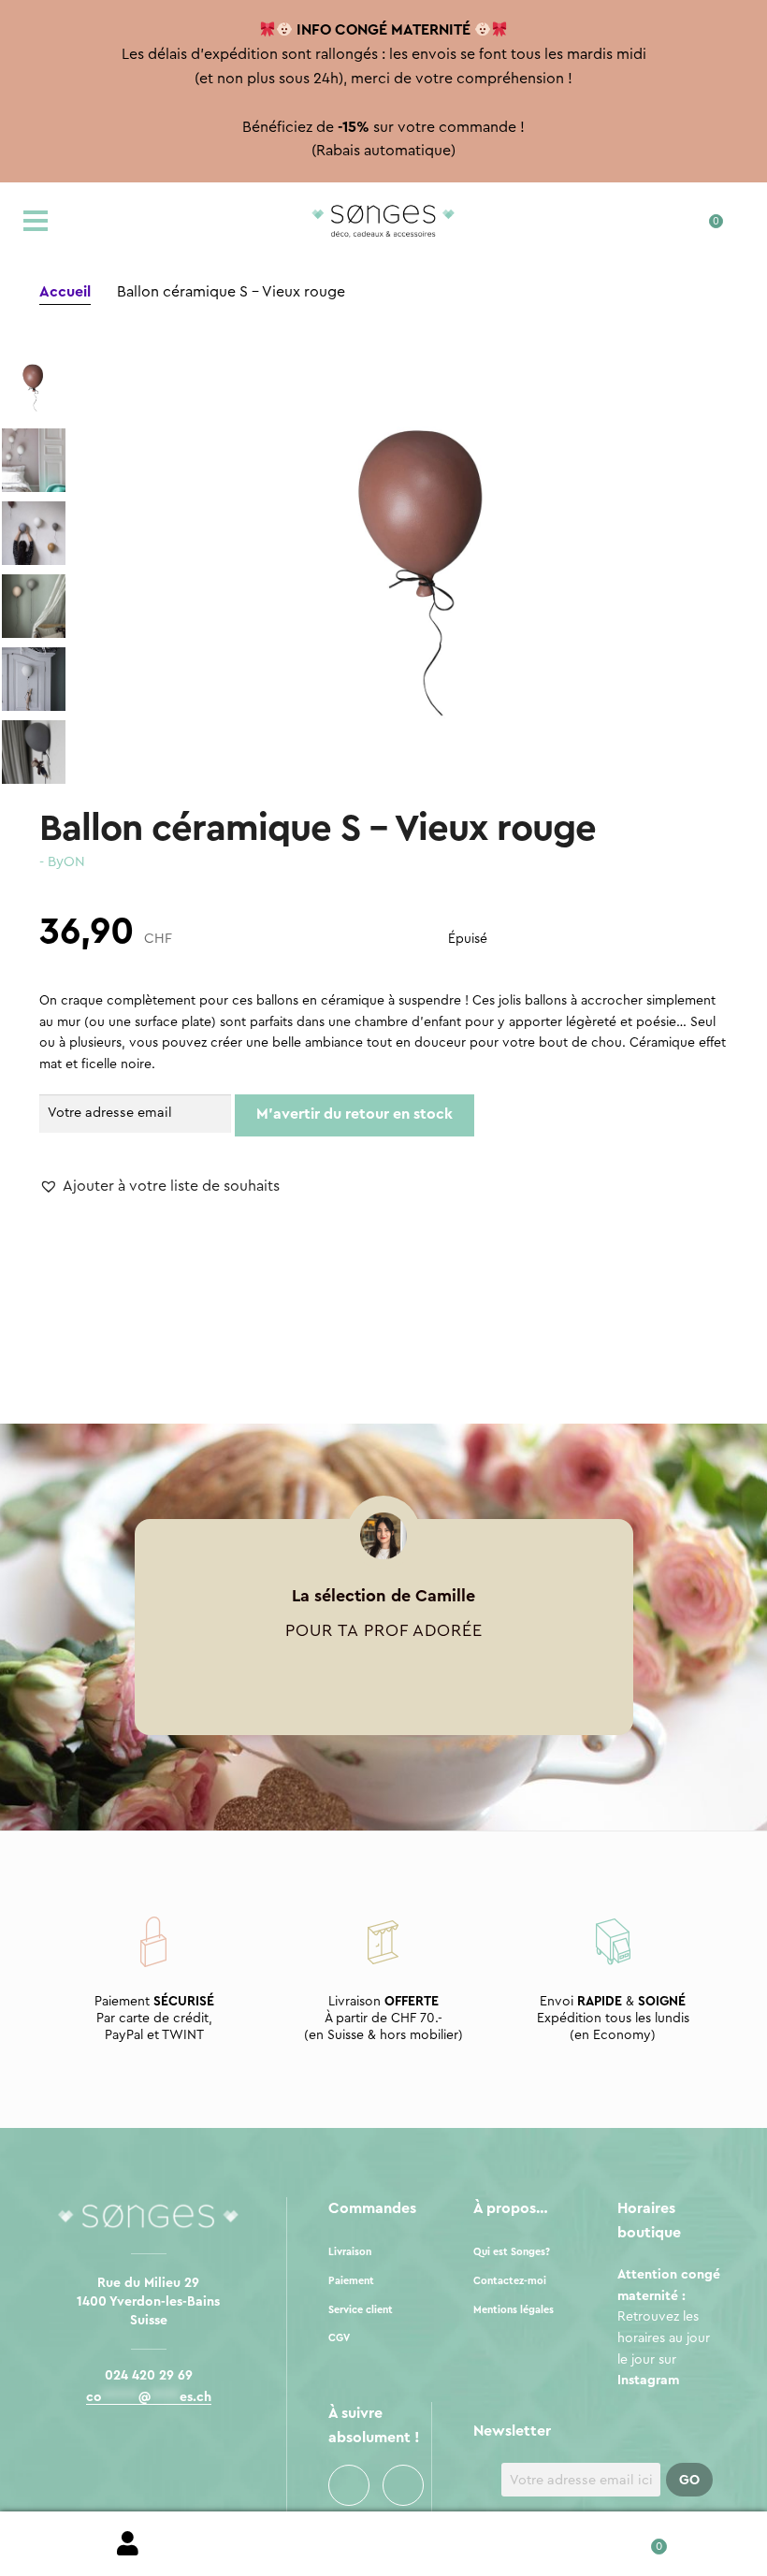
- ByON (62, 862)
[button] (159, 1187)
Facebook (349, 2485)
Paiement (351, 2281)
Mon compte (128, 2544)
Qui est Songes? (512, 2252)
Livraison (350, 2252)
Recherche (383, 2544)
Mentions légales (514, 2310)
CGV (339, 2338)
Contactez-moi (510, 2281)
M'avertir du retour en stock (355, 1114)
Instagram (403, 2485)
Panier (639, 2540)
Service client (361, 2310)
